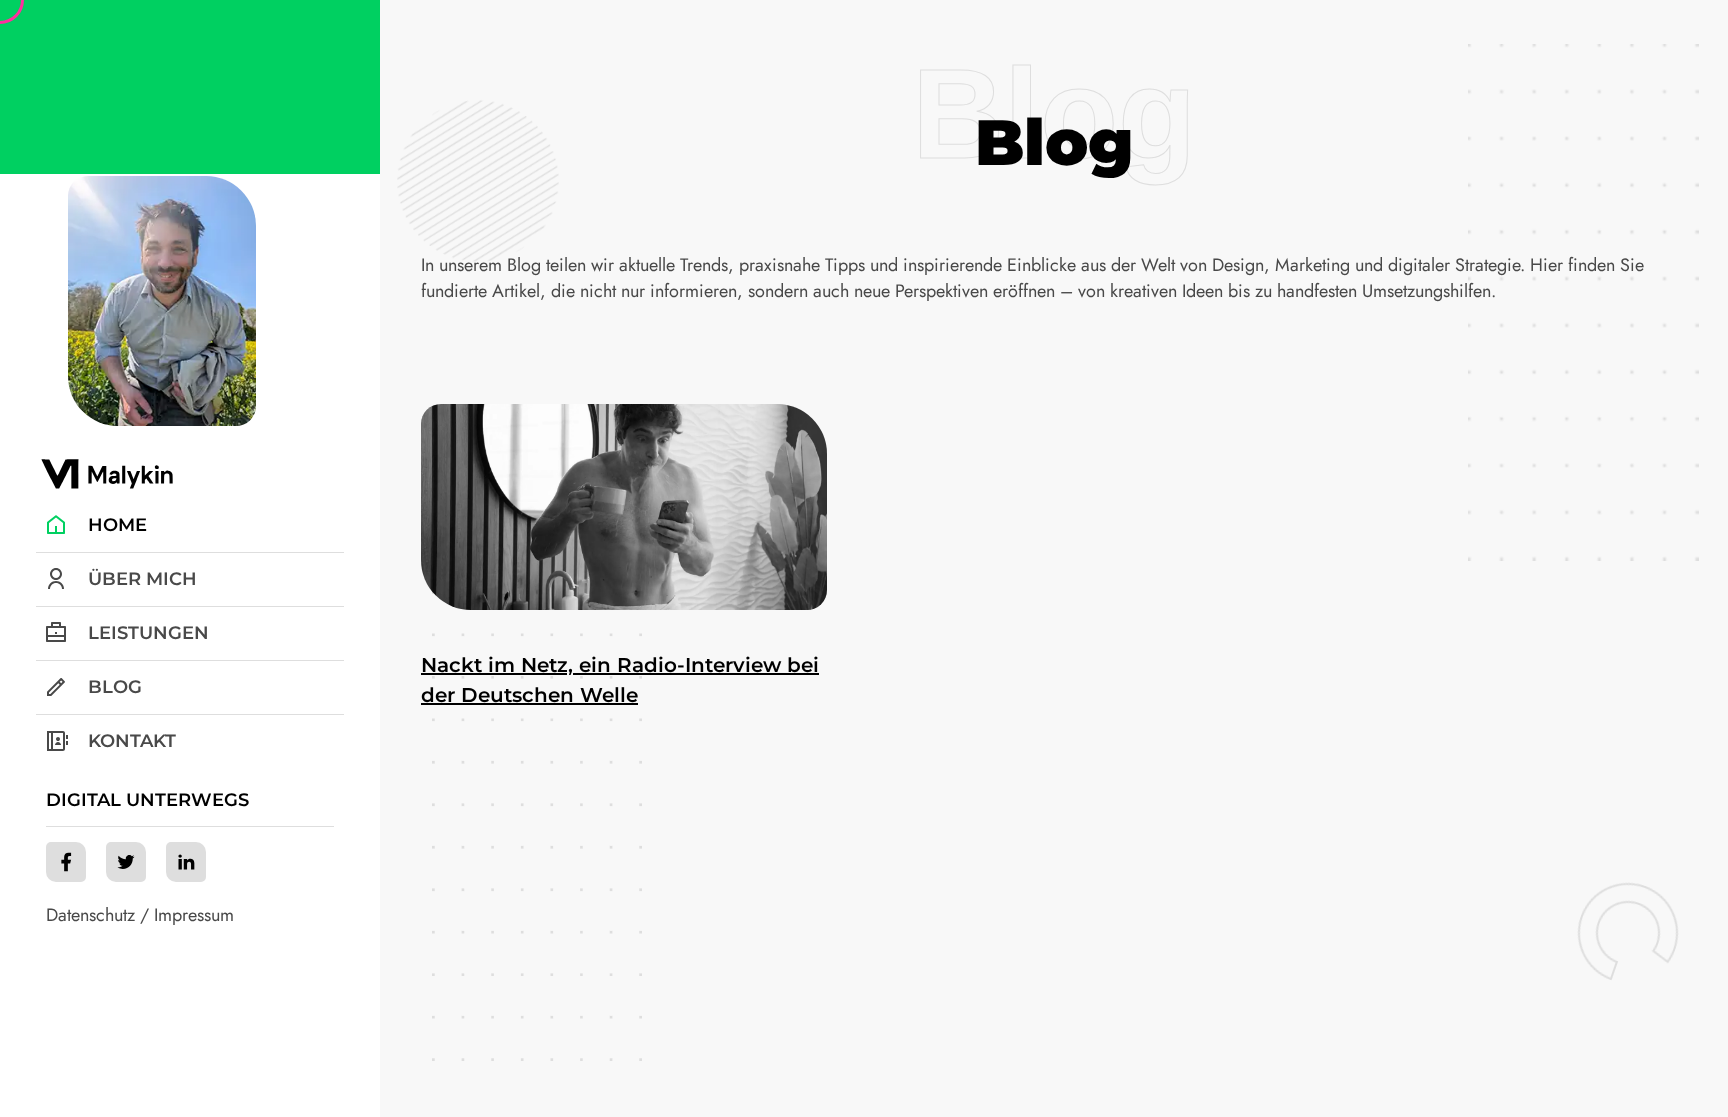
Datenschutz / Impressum (140, 915)
